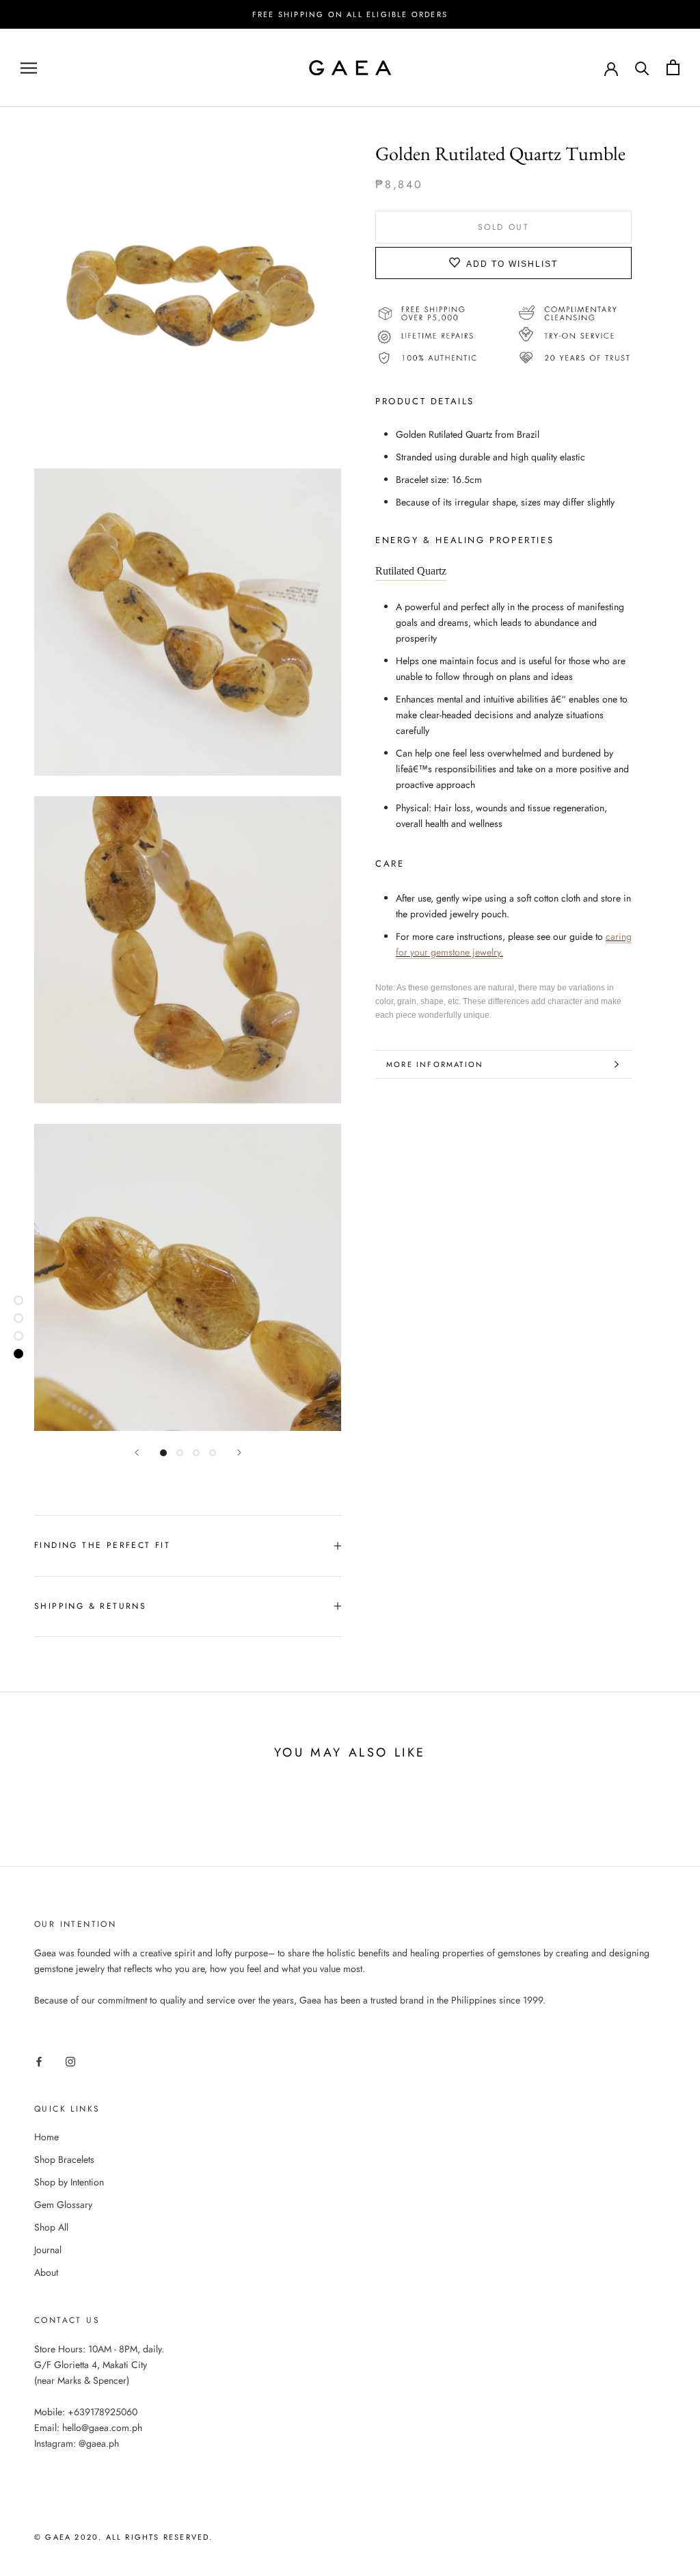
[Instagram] (70, 2061)
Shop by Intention (69, 2182)
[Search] (642, 67)
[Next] (239, 1453)
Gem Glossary (63, 2205)
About (46, 2272)
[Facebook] (39, 2061)
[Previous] (137, 1453)
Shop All (51, 2227)
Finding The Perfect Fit (102, 1545)
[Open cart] (673, 67)
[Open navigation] (29, 67)
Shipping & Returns (90, 1606)
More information (435, 1064)
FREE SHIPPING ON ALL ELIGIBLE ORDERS (350, 14)
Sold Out (503, 227)
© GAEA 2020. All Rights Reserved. (124, 2537)
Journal (48, 2250)
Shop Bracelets (64, 2159)
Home (46, 2137)
